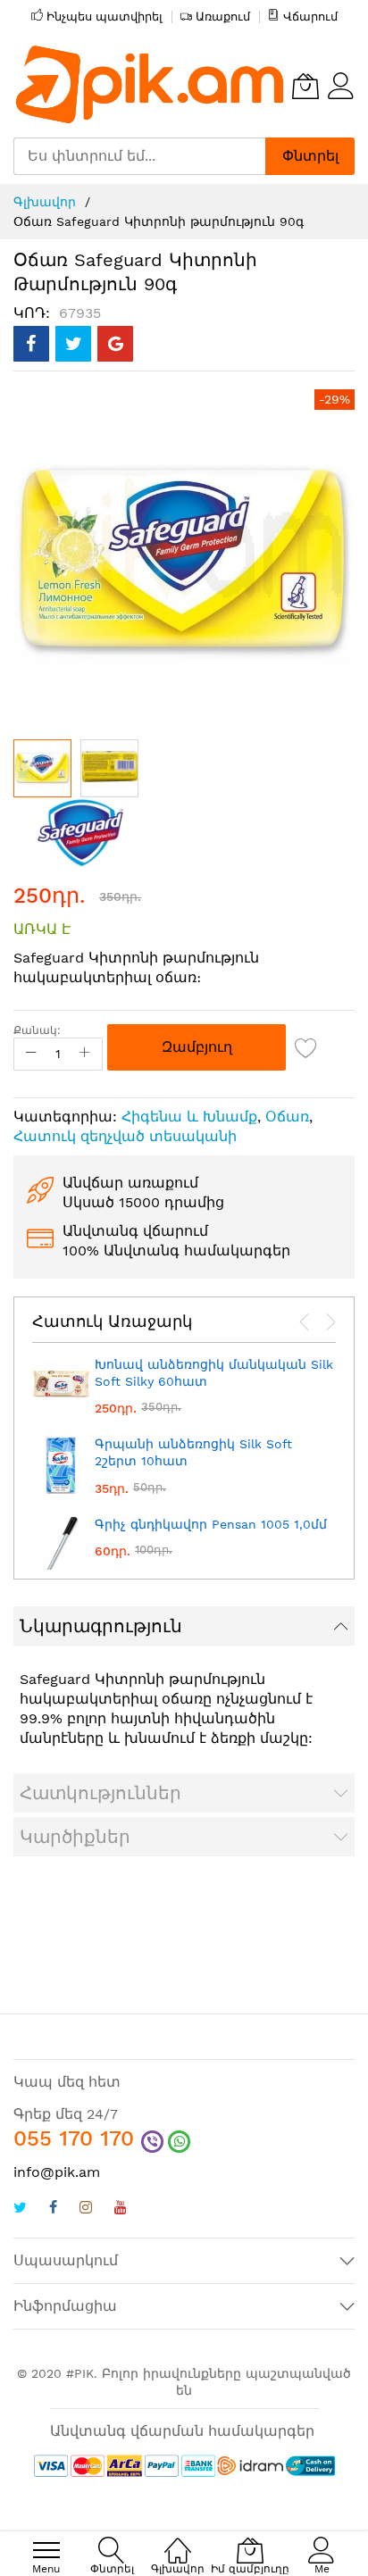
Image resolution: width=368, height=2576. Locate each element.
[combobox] (139, 156)
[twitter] (20, 2209)
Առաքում (223, 17)
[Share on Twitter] (73, 344)
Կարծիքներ (75, 1837)
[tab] (184, 1626)
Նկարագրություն (101, 1626)
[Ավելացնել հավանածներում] (306, 1047)
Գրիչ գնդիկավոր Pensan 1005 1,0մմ (211, 1524)
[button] (109, 768)
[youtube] (121, 2209)
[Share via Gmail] (115, 344)
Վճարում (310, 17)
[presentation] (305, 1322)
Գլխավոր (45, 202)
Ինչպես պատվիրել (105, 17)
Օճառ (287, 1117)
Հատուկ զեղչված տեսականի (125, 1136)
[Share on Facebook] (31, 344)
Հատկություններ (100, 1793)
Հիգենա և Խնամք (189, 1117)
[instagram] (86, 2209)
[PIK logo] (151, 86)
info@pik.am (57, 2172)
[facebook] (53, 2209)
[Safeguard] (80, 831)
